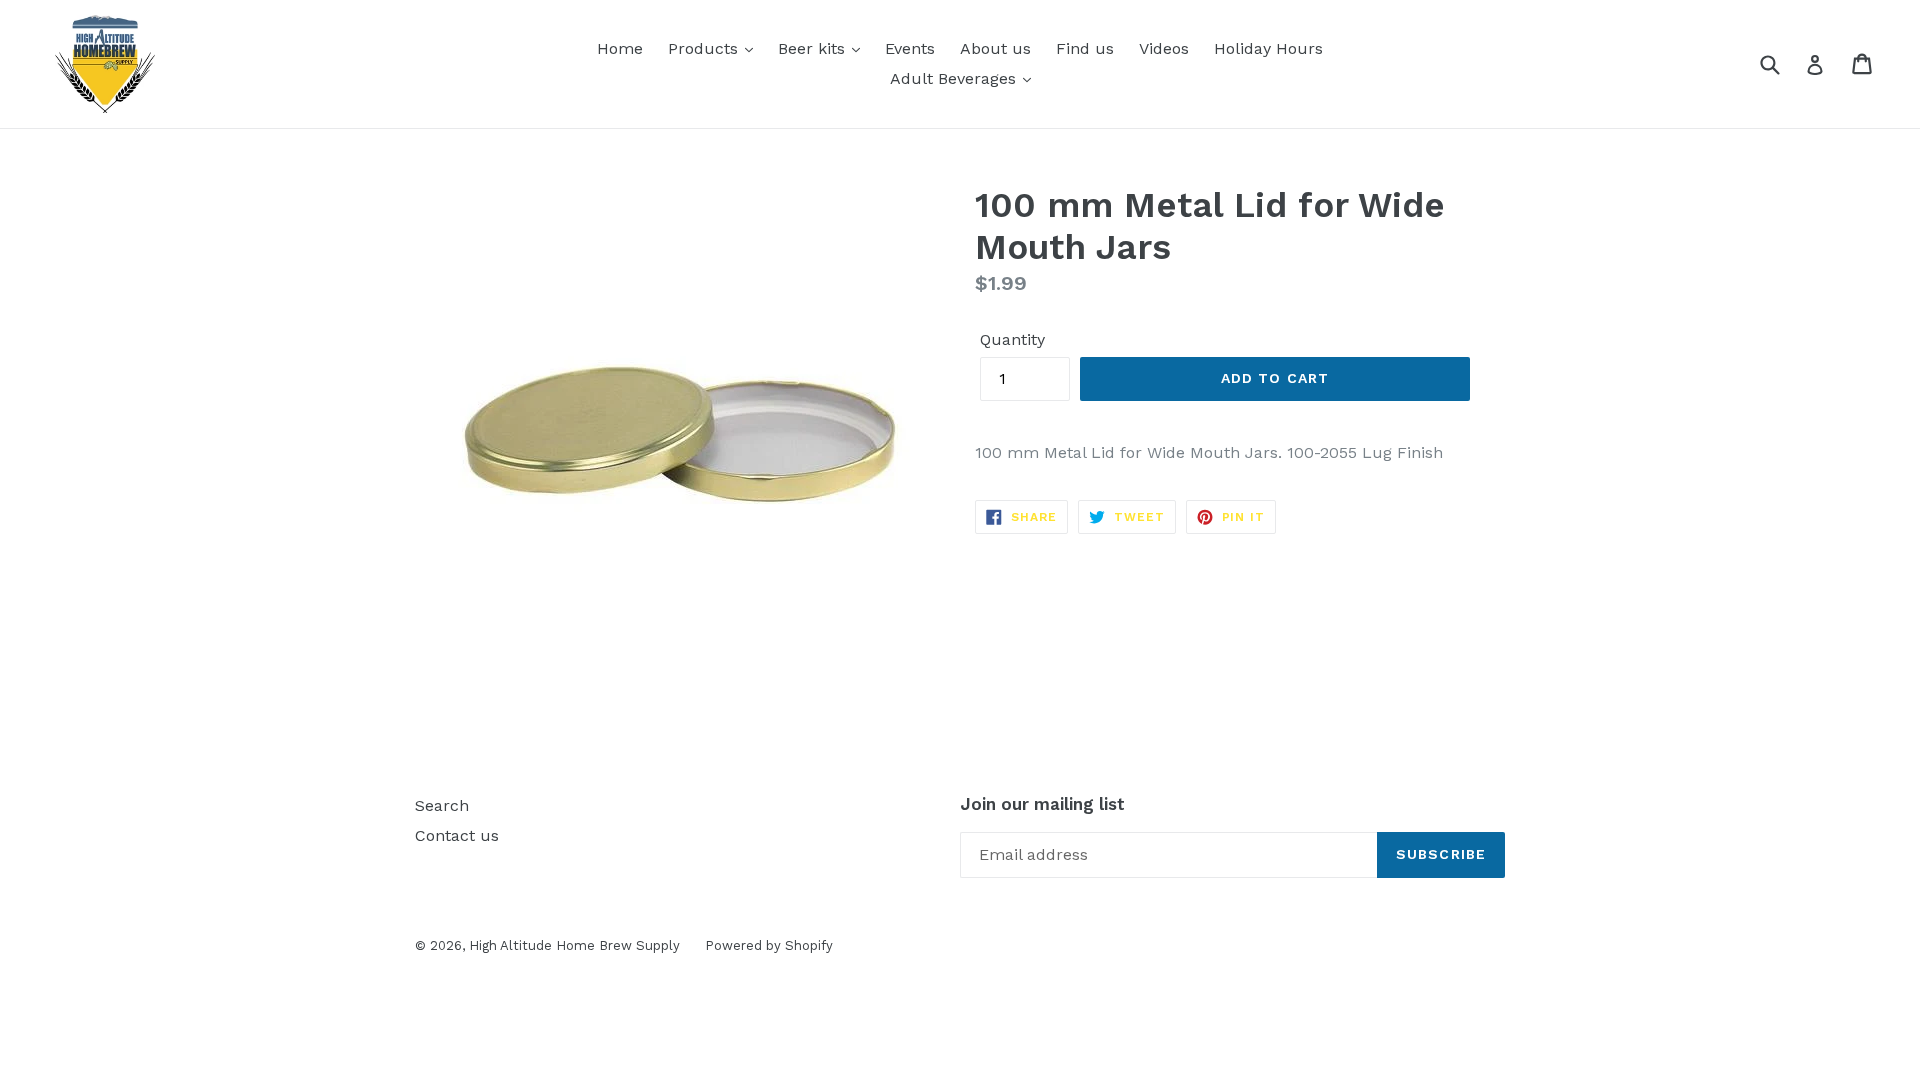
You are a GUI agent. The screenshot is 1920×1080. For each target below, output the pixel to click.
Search (442, 805)
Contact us (457, 835)
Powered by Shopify (769, 945)
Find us (1085, 48)
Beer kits (814, 48)
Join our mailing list (1042, 804)
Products (705, 48)
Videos (1164, 48)
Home (620, 48)
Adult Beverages (955, 78)
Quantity (1012, 339)
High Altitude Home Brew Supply (574, 945)
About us (995, 48)
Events (910, 48)
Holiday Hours (1268, 48)
